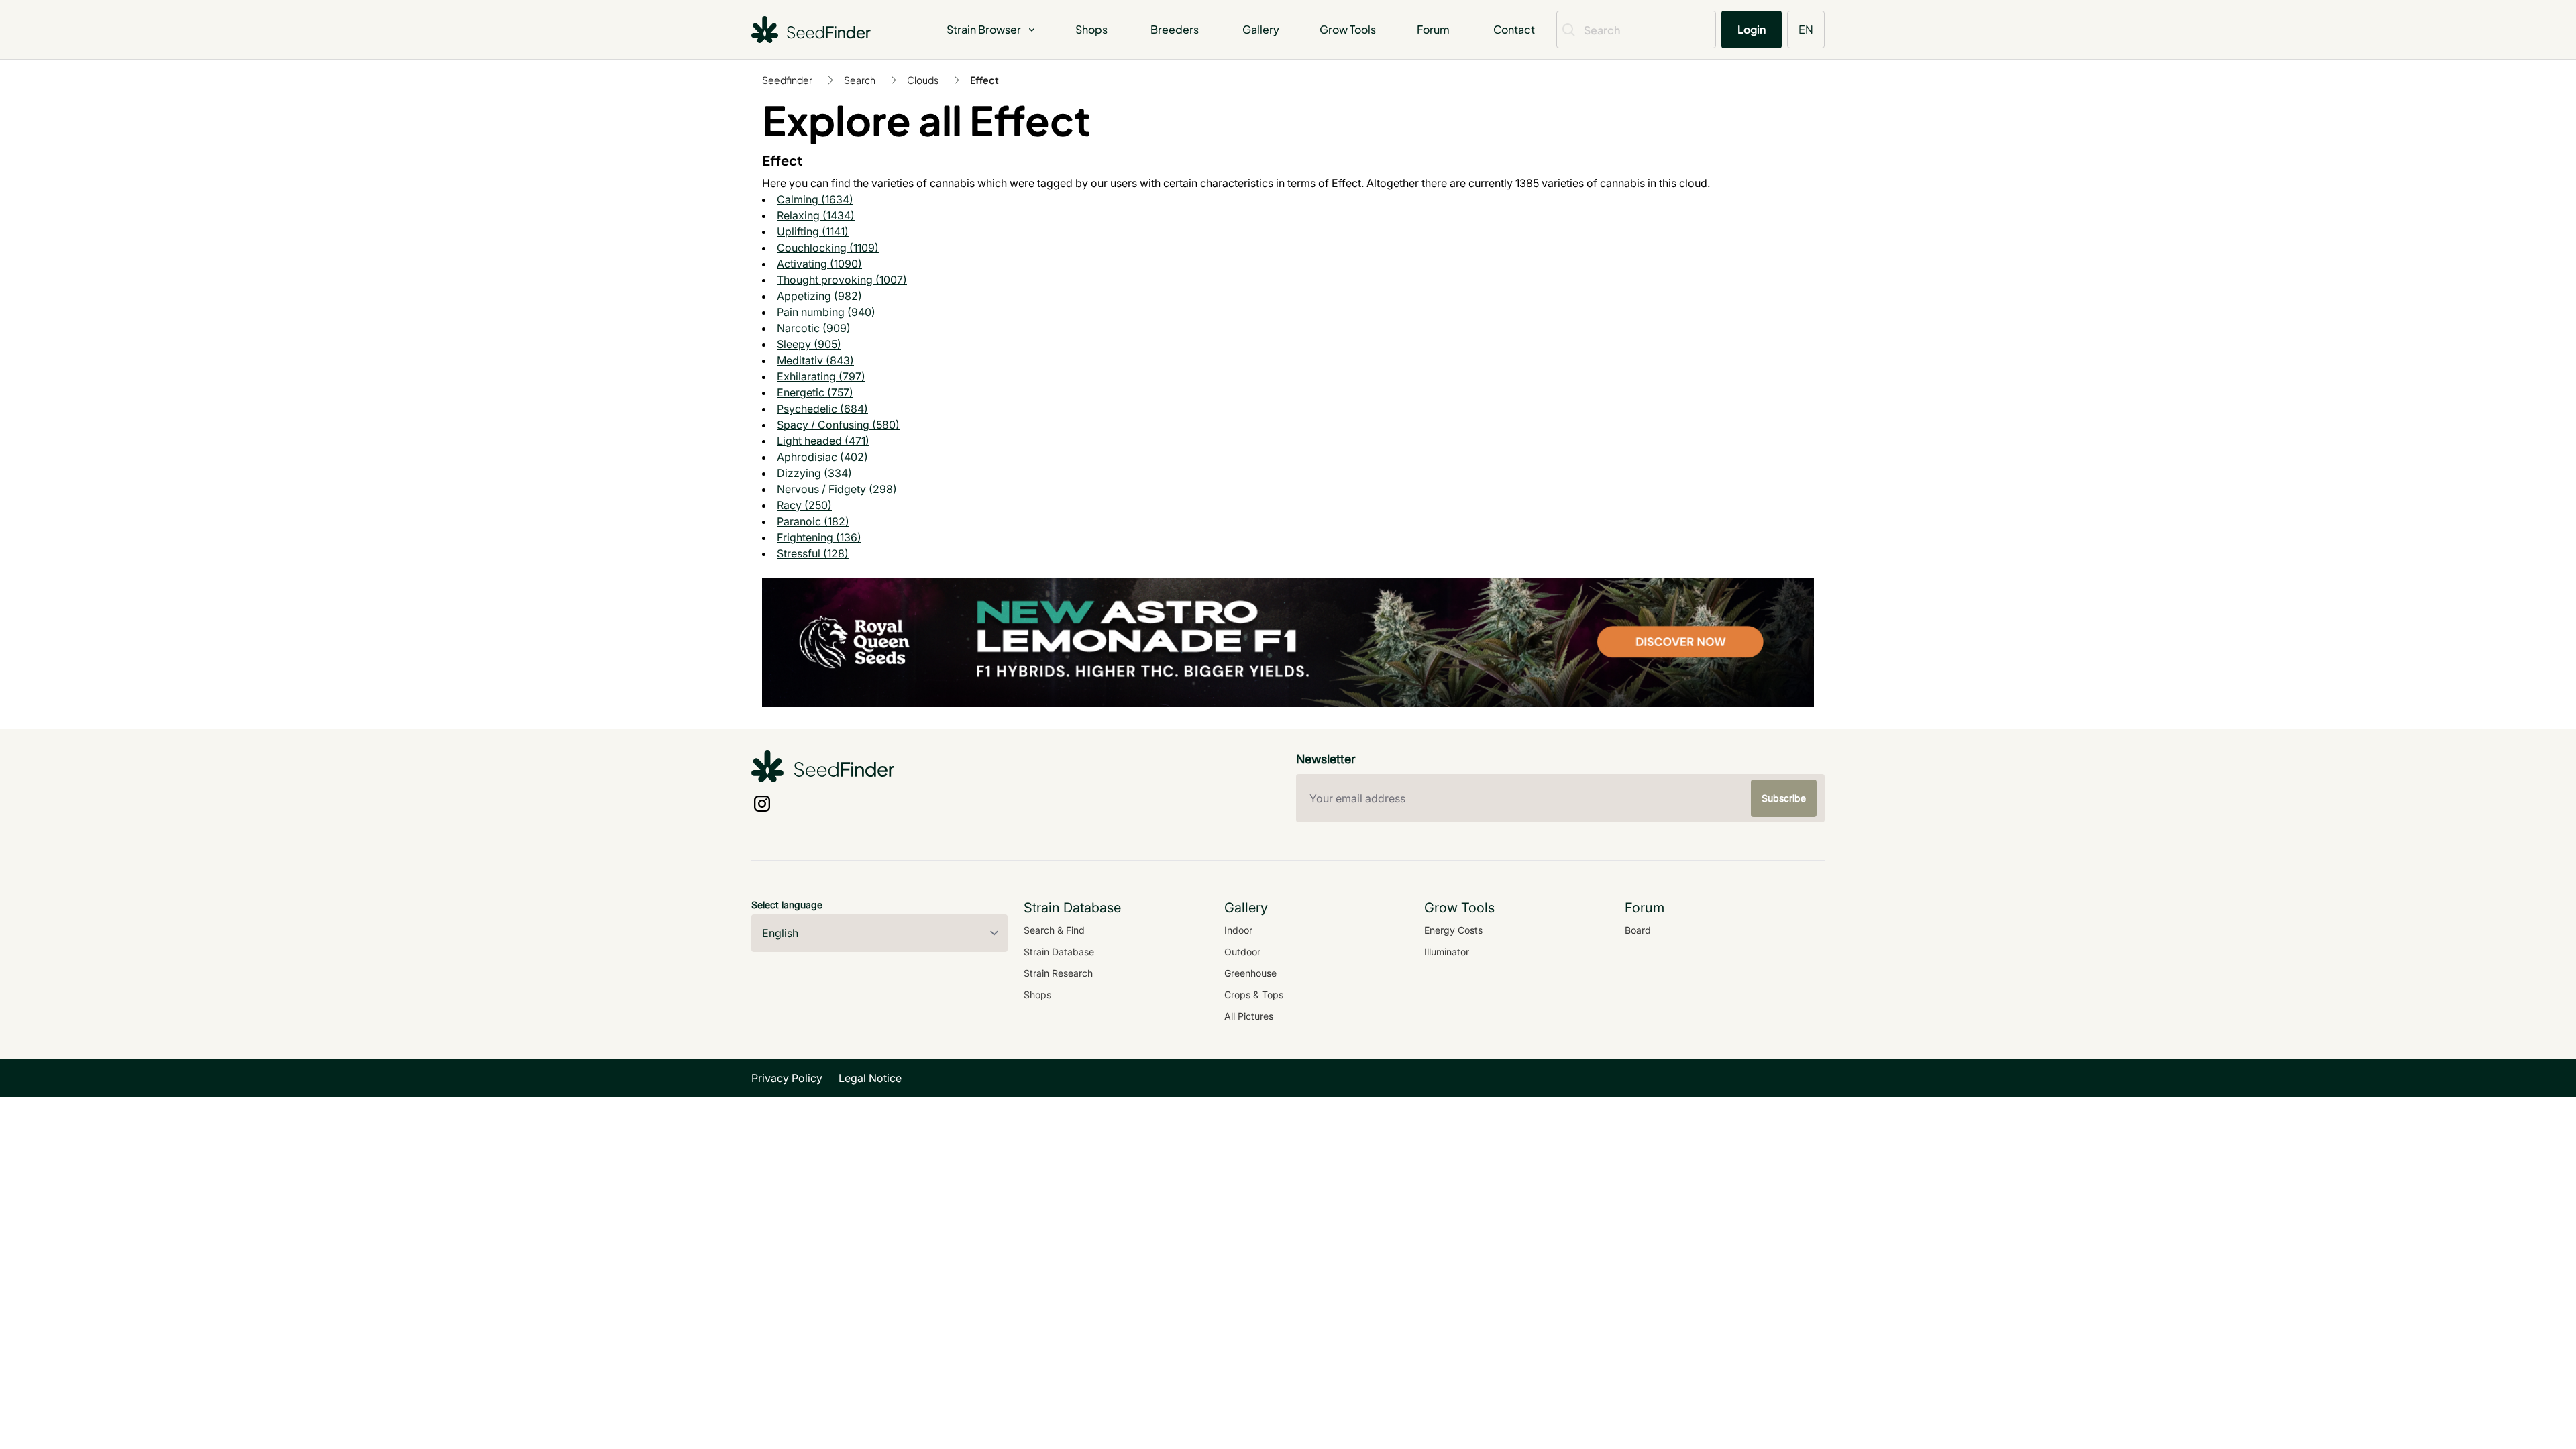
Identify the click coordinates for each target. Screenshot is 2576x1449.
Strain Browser (984, 29)
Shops (1091, 29)
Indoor (1238, 930)
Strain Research (1058, 973)
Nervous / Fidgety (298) (837, 489)
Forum (1433, 29)
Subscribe (1784, 798)
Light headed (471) (823, 441)
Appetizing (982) (819, 296)
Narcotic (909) (814, 328)
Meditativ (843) (815, 360)
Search (860, 80)
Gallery (1261, 29)
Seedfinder (787, 80)
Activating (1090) (819, 264)
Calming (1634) (815, 199)
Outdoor (1242, 952)
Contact (1514, 29)
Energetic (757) (815, 392)
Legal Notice (870, 1078)
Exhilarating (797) (821, 376)
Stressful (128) (813, 553)
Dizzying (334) (814, 473)
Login (1752, 29)
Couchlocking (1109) (828, 248)
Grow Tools (1348, 29)
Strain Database (1059, 952)
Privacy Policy (787, 1078)
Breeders (1175, 29)
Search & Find (1054, 930)
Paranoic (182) (813, 521)
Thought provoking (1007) (842, 280)
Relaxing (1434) (816, 215)
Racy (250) (804, 505)
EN (1806, 29)
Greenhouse (1250, 973)
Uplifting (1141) (813, 231)
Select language (787, 905)
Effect (984, 80)
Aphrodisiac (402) (822, 457)
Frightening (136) (819, 537)
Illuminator (1447, 952)
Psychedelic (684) (822, 409)
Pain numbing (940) (826, 312)
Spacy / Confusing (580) (838, 425)
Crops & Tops (1254, 995)
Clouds (923, 80)
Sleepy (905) (809, 344)
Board (1638, 930)
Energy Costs (1453, 930)
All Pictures (1249, 1016)
